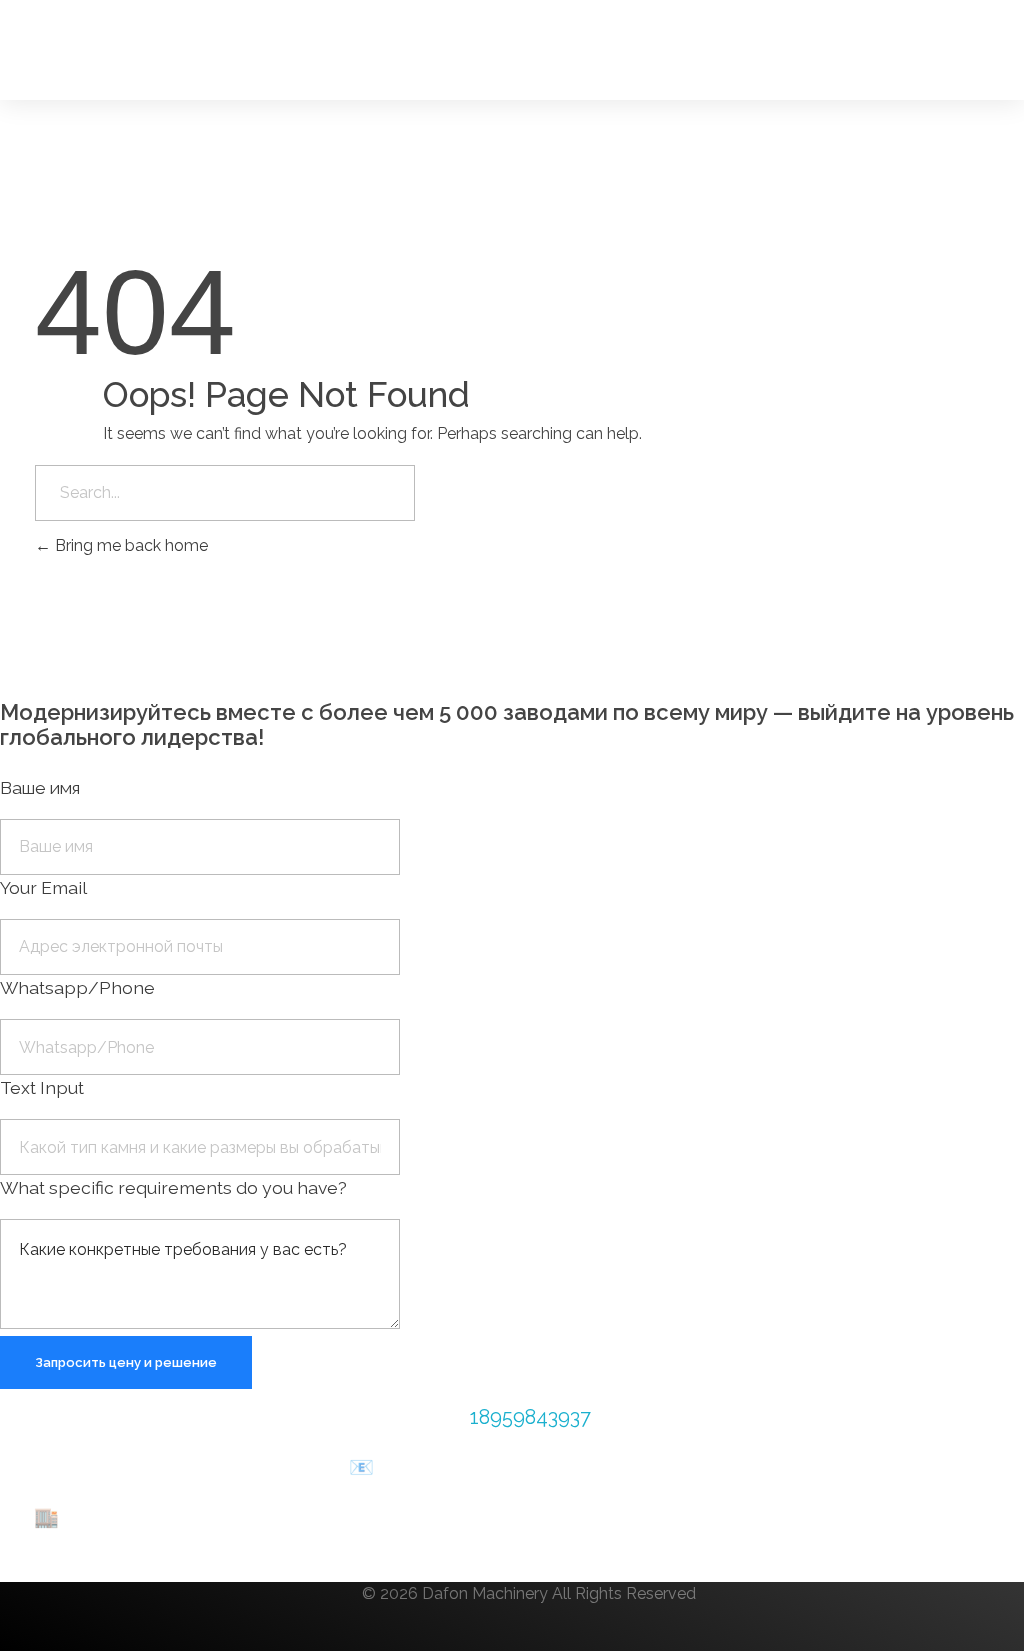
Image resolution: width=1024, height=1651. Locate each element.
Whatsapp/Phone (77, 987)
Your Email (43, 887)
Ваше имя (40, 787)
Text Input (42, 1087)
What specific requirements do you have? (173, 1187)
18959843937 (530, 1417)
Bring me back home (129, 545)
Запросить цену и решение (126, 1362)
